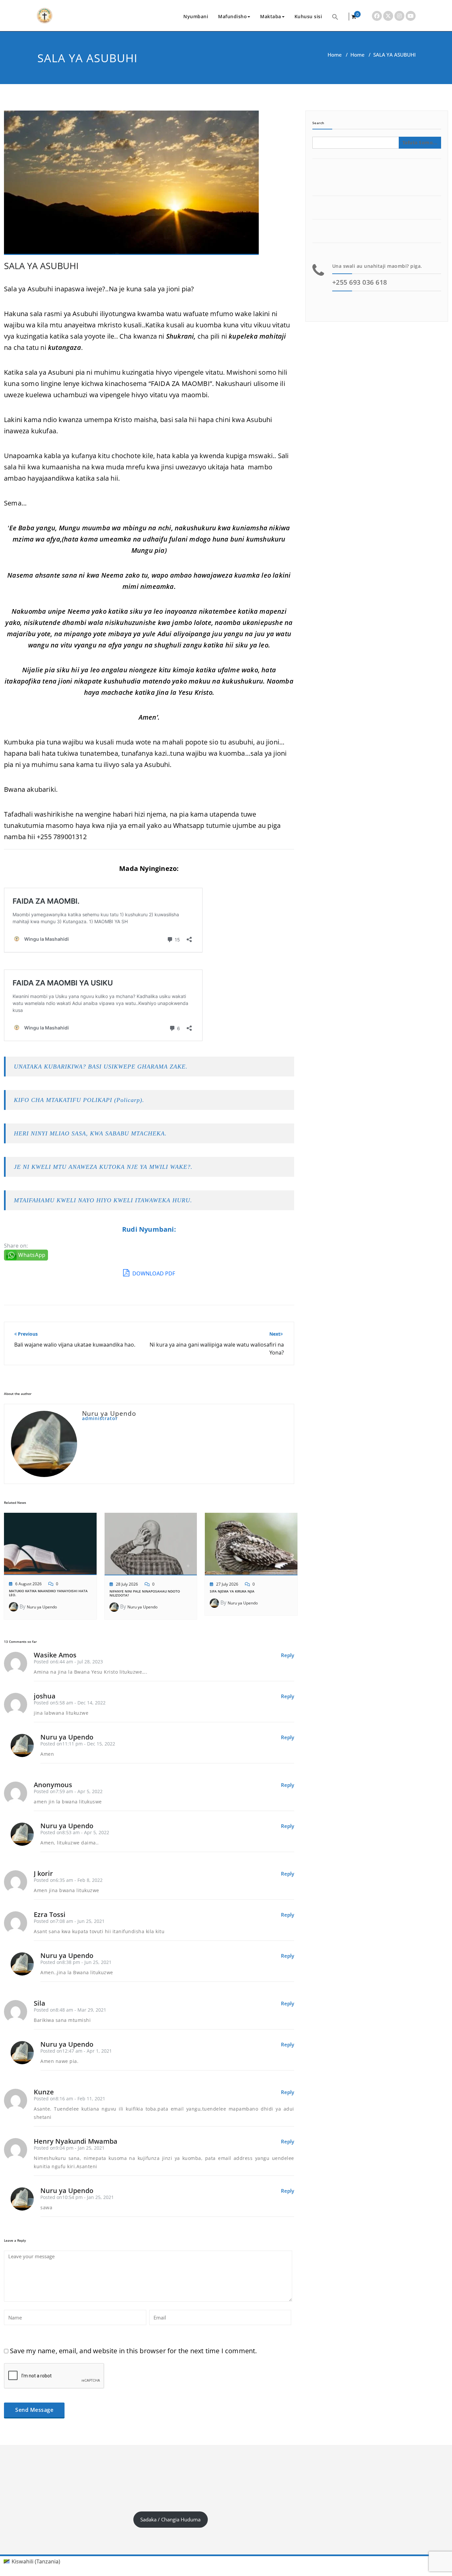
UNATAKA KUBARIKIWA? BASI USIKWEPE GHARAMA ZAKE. (101, 1067)
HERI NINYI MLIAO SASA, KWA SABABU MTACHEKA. (90, 1133)
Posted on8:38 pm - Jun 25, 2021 (76, 1962)
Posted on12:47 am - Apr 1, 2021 (76, 2051)
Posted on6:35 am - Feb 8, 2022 (68, 1880)
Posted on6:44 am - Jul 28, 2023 (68, 1662)
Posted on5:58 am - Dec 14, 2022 (70, 1703)
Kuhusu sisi (308, 16)
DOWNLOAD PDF (153, 1273)
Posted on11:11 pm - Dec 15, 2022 (78, 1744)
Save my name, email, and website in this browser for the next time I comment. (133, 2351)
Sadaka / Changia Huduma (170, 2519)
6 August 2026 (28, 1584)
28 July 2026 (127, 1584)
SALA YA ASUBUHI (41, 266)
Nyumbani (196, 16)
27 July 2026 (227, 1584)
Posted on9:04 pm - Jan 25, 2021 (69, 2148)
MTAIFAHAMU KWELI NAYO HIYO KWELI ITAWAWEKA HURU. (103, 1200)
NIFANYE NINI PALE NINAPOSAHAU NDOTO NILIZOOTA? (145, 1593)
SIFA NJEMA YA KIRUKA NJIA (232, 1591)
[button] (335, 16)
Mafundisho (232, 16)
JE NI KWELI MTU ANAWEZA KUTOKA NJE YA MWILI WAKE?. (103, 1167)
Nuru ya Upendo (42, 1607)
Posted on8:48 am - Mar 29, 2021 (70, 2010)
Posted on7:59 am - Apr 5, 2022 (68, 1791)
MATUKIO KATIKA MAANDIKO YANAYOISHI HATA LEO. (48, 1593)
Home (335, 55)
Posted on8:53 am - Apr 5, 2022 (75, 1832)
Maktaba (271, 16)
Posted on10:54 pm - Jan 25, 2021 (77, 2197)
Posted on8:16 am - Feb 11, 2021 (69, 2099)
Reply (288, 1655)
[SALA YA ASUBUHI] (131, 185)
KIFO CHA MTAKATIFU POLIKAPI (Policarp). (79, 1100)
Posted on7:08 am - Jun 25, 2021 (69, 1921)
